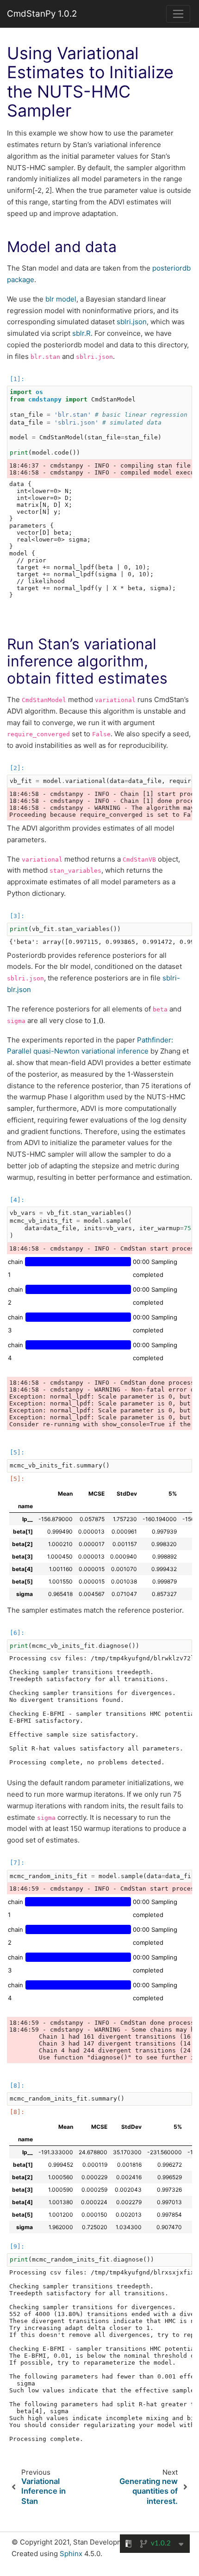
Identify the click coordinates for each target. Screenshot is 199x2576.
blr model (61, 299)
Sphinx (71, 2554)
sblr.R (81, 333)
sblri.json (132, 322)
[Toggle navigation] (178, 14)
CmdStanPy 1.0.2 (42, 14)
